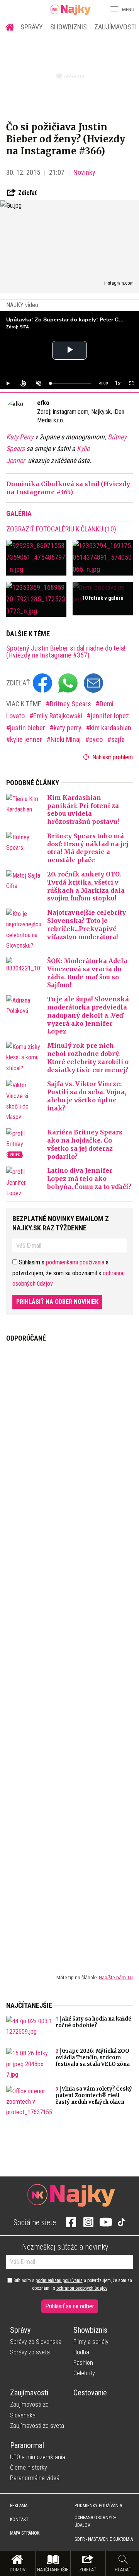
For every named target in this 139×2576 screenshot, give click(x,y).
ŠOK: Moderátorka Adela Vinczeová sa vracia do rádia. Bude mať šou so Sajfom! (87, 973)
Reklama (19, 2506)
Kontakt (19, 2520)
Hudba (81, 2352)
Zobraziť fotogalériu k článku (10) (61, 529)
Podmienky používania (98, 2506)
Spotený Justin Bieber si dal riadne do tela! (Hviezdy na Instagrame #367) (66, 652)
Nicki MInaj (66, 739)
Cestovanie (90, 2393)
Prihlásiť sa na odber (70, 2306)
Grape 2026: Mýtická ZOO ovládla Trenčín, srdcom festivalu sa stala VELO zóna (93, 2058)
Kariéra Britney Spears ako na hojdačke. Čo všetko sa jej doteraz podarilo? (85, 1144)
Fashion (83, 2363)
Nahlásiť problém (112, 757)
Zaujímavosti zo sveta (37, 2426)
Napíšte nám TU (116, 1977)
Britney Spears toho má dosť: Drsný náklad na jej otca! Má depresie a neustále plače (88, 848)
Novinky (84, 172)
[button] (114, 9)
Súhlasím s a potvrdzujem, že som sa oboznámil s (72, 2284)
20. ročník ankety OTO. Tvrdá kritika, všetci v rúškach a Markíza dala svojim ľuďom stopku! (86, 886)
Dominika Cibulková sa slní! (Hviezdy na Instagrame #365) (68, 488)
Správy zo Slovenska (36, 2342)
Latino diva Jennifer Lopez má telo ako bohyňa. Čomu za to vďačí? (89, 1179)
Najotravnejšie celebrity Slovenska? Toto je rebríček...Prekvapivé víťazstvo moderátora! (86, 924)
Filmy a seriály (91, 2342)
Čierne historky (29, 2468)
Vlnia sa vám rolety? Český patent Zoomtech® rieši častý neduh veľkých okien (94, 2095)
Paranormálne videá (35, 2478)
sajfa (118, 739)
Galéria (19, 513)
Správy (32, 27)
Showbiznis (69, 27)
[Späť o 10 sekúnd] (23, 383)
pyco (97, 739)
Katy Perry (20, 437)
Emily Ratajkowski (58, 716)
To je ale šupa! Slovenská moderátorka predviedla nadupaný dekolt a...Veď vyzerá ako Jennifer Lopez (88, 1015)
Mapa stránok (25, 2533)
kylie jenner (27, 739)
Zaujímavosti (29, 2393)
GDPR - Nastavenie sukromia (104, 2539)
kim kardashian (111, 728)
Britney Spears (71, 704)
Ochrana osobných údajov (96, 2521)
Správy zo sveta (30, 2352)
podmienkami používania (75, 1262)
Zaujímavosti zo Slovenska (29, 2410)
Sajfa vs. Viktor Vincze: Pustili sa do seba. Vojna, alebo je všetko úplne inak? (87, 1096)
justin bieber (28, 728)
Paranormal (27, 2445)
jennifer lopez (110, 716)
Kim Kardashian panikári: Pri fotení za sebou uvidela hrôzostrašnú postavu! (83, 810)
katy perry (68, 728)
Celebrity (84, 2373)
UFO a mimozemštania (38, 2457)
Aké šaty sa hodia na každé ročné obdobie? (93, 2022)
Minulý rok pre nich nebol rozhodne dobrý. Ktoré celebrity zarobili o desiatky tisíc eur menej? (88, 1057)
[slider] (71, 383)
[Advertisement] (69, 1652)
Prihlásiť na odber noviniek (57, 1302)
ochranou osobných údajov (82, 2288)
